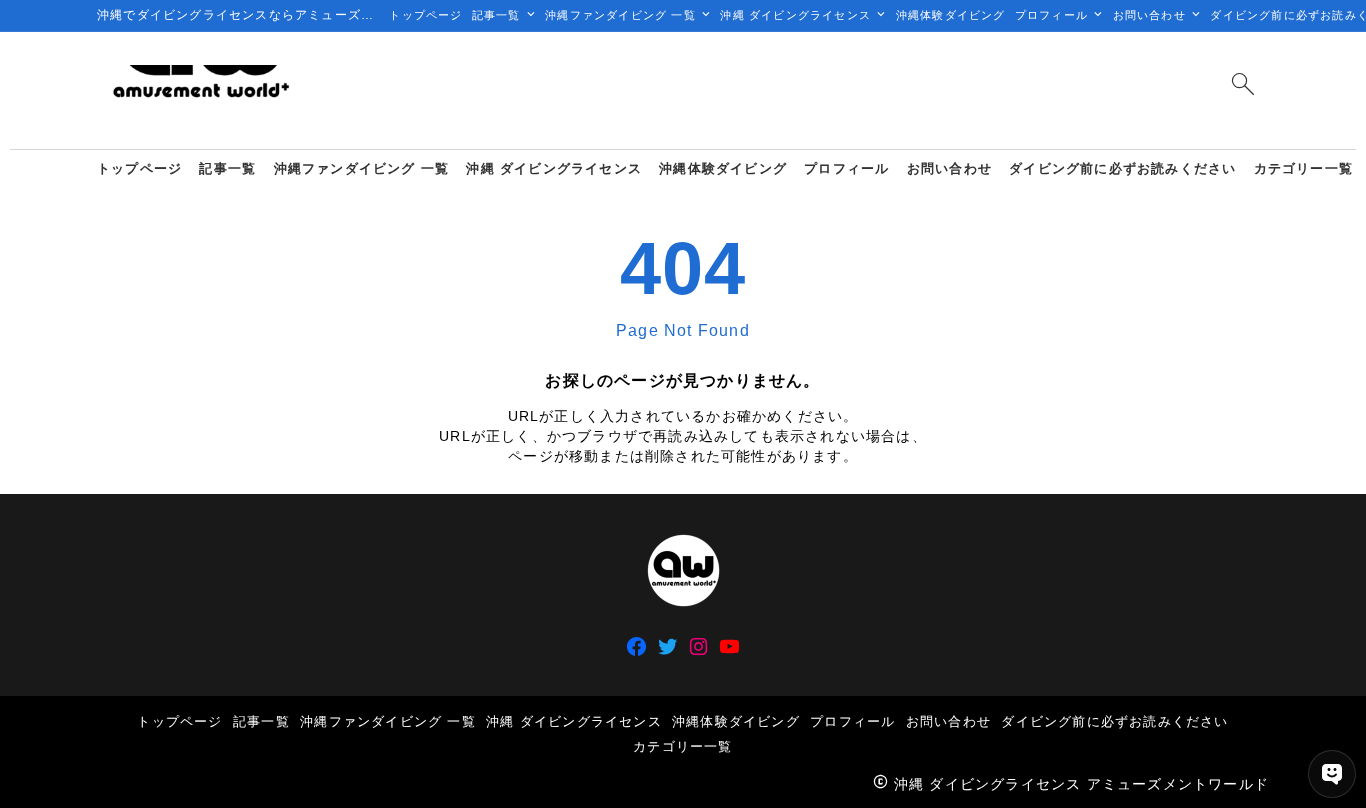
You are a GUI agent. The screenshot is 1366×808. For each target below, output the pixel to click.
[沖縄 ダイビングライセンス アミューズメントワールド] (200, 90)
